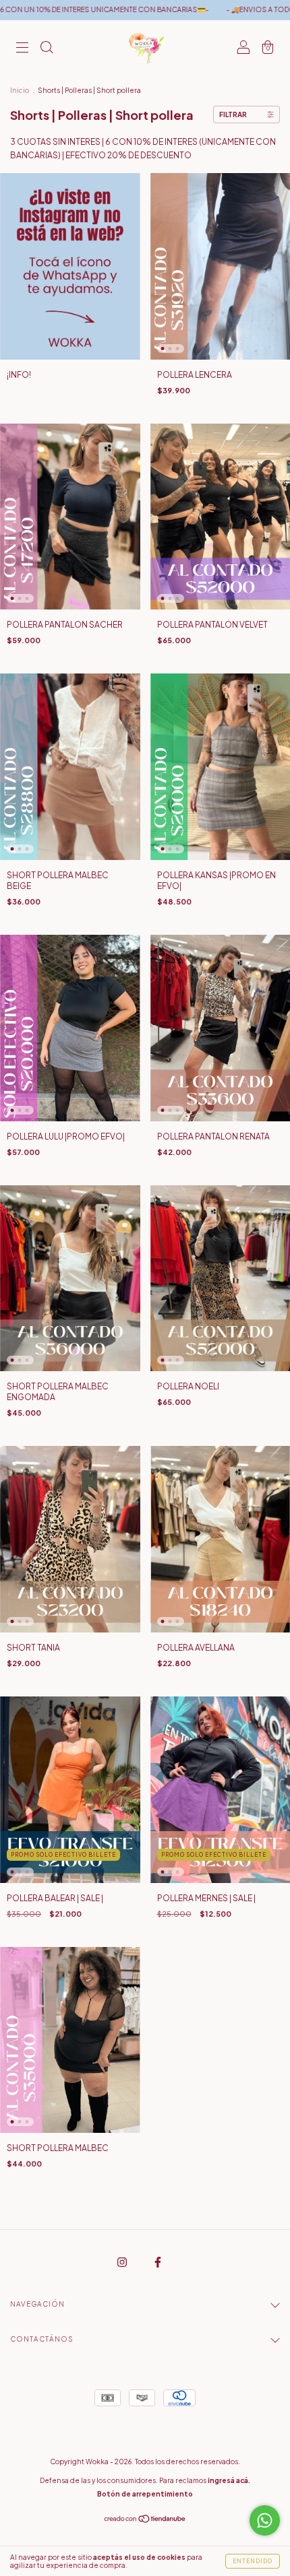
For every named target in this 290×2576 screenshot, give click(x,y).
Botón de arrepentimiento (145, 2494)
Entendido (253, 2561)
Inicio (20, 90)
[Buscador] (47, 49)
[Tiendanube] (145, 2520)
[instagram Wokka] (123, 2263)
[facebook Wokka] (158, 2263)
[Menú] (22, 49)
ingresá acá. (229, 2480)
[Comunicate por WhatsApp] (265, 2520)
